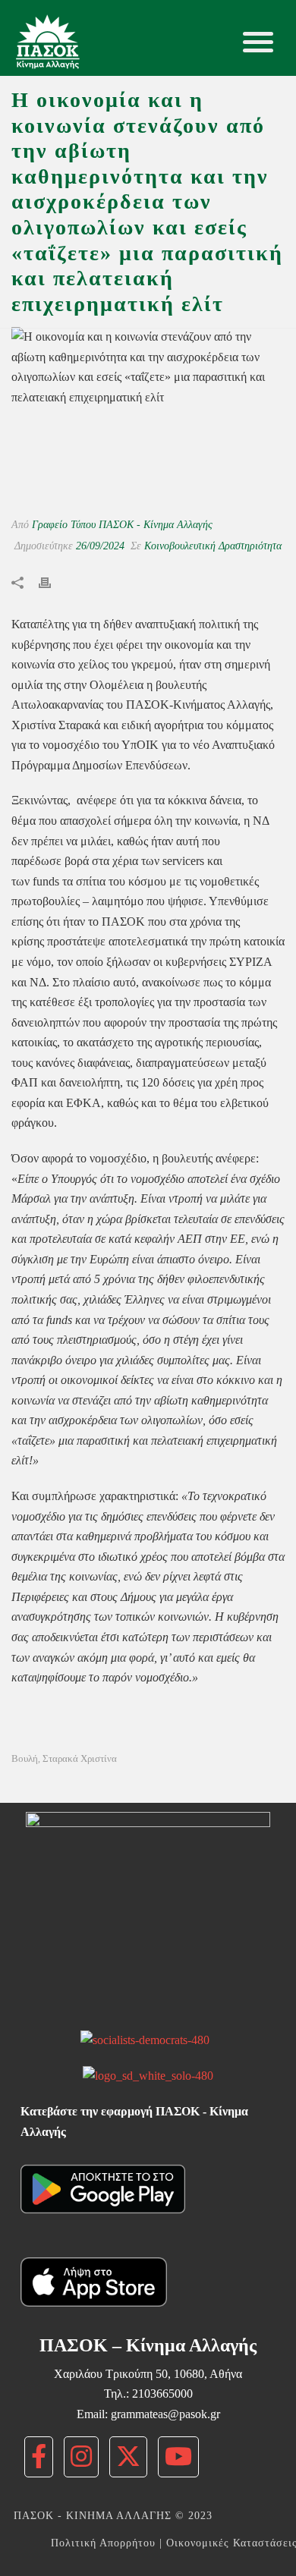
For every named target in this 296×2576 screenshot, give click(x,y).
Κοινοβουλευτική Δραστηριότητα (213, 546)
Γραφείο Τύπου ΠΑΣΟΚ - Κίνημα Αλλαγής (122, 525)
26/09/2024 (100, 546)
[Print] (52, 582)
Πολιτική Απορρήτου (103, 2543)
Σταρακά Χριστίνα (80, 1758)
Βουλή (25, 1758)
